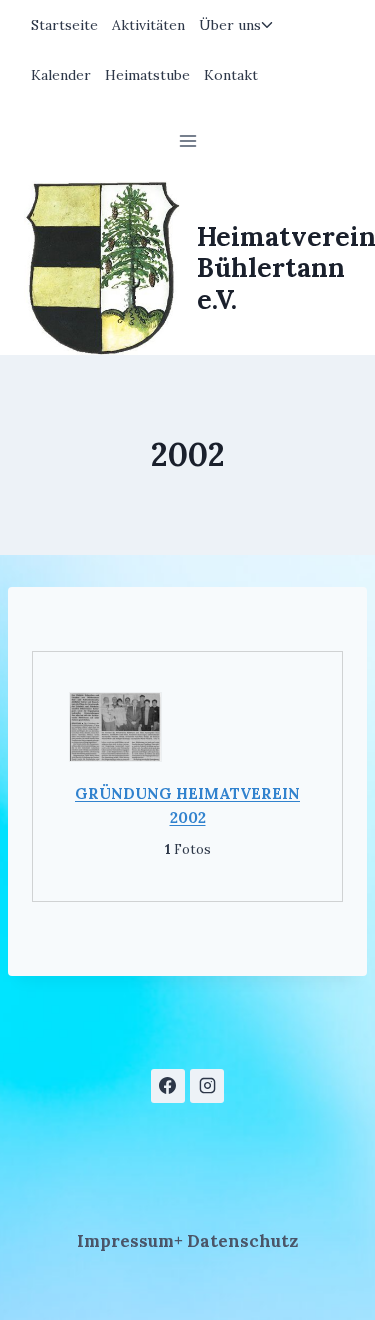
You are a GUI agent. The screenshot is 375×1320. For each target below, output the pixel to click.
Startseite (64, 25)
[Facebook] (168, 1086)
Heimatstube (147, 75)
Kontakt (231, 75)
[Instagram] (207, 1086)
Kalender (61, 75)
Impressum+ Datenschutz (187, 1241)
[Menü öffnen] (187, 140)
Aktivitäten (148, 25)
